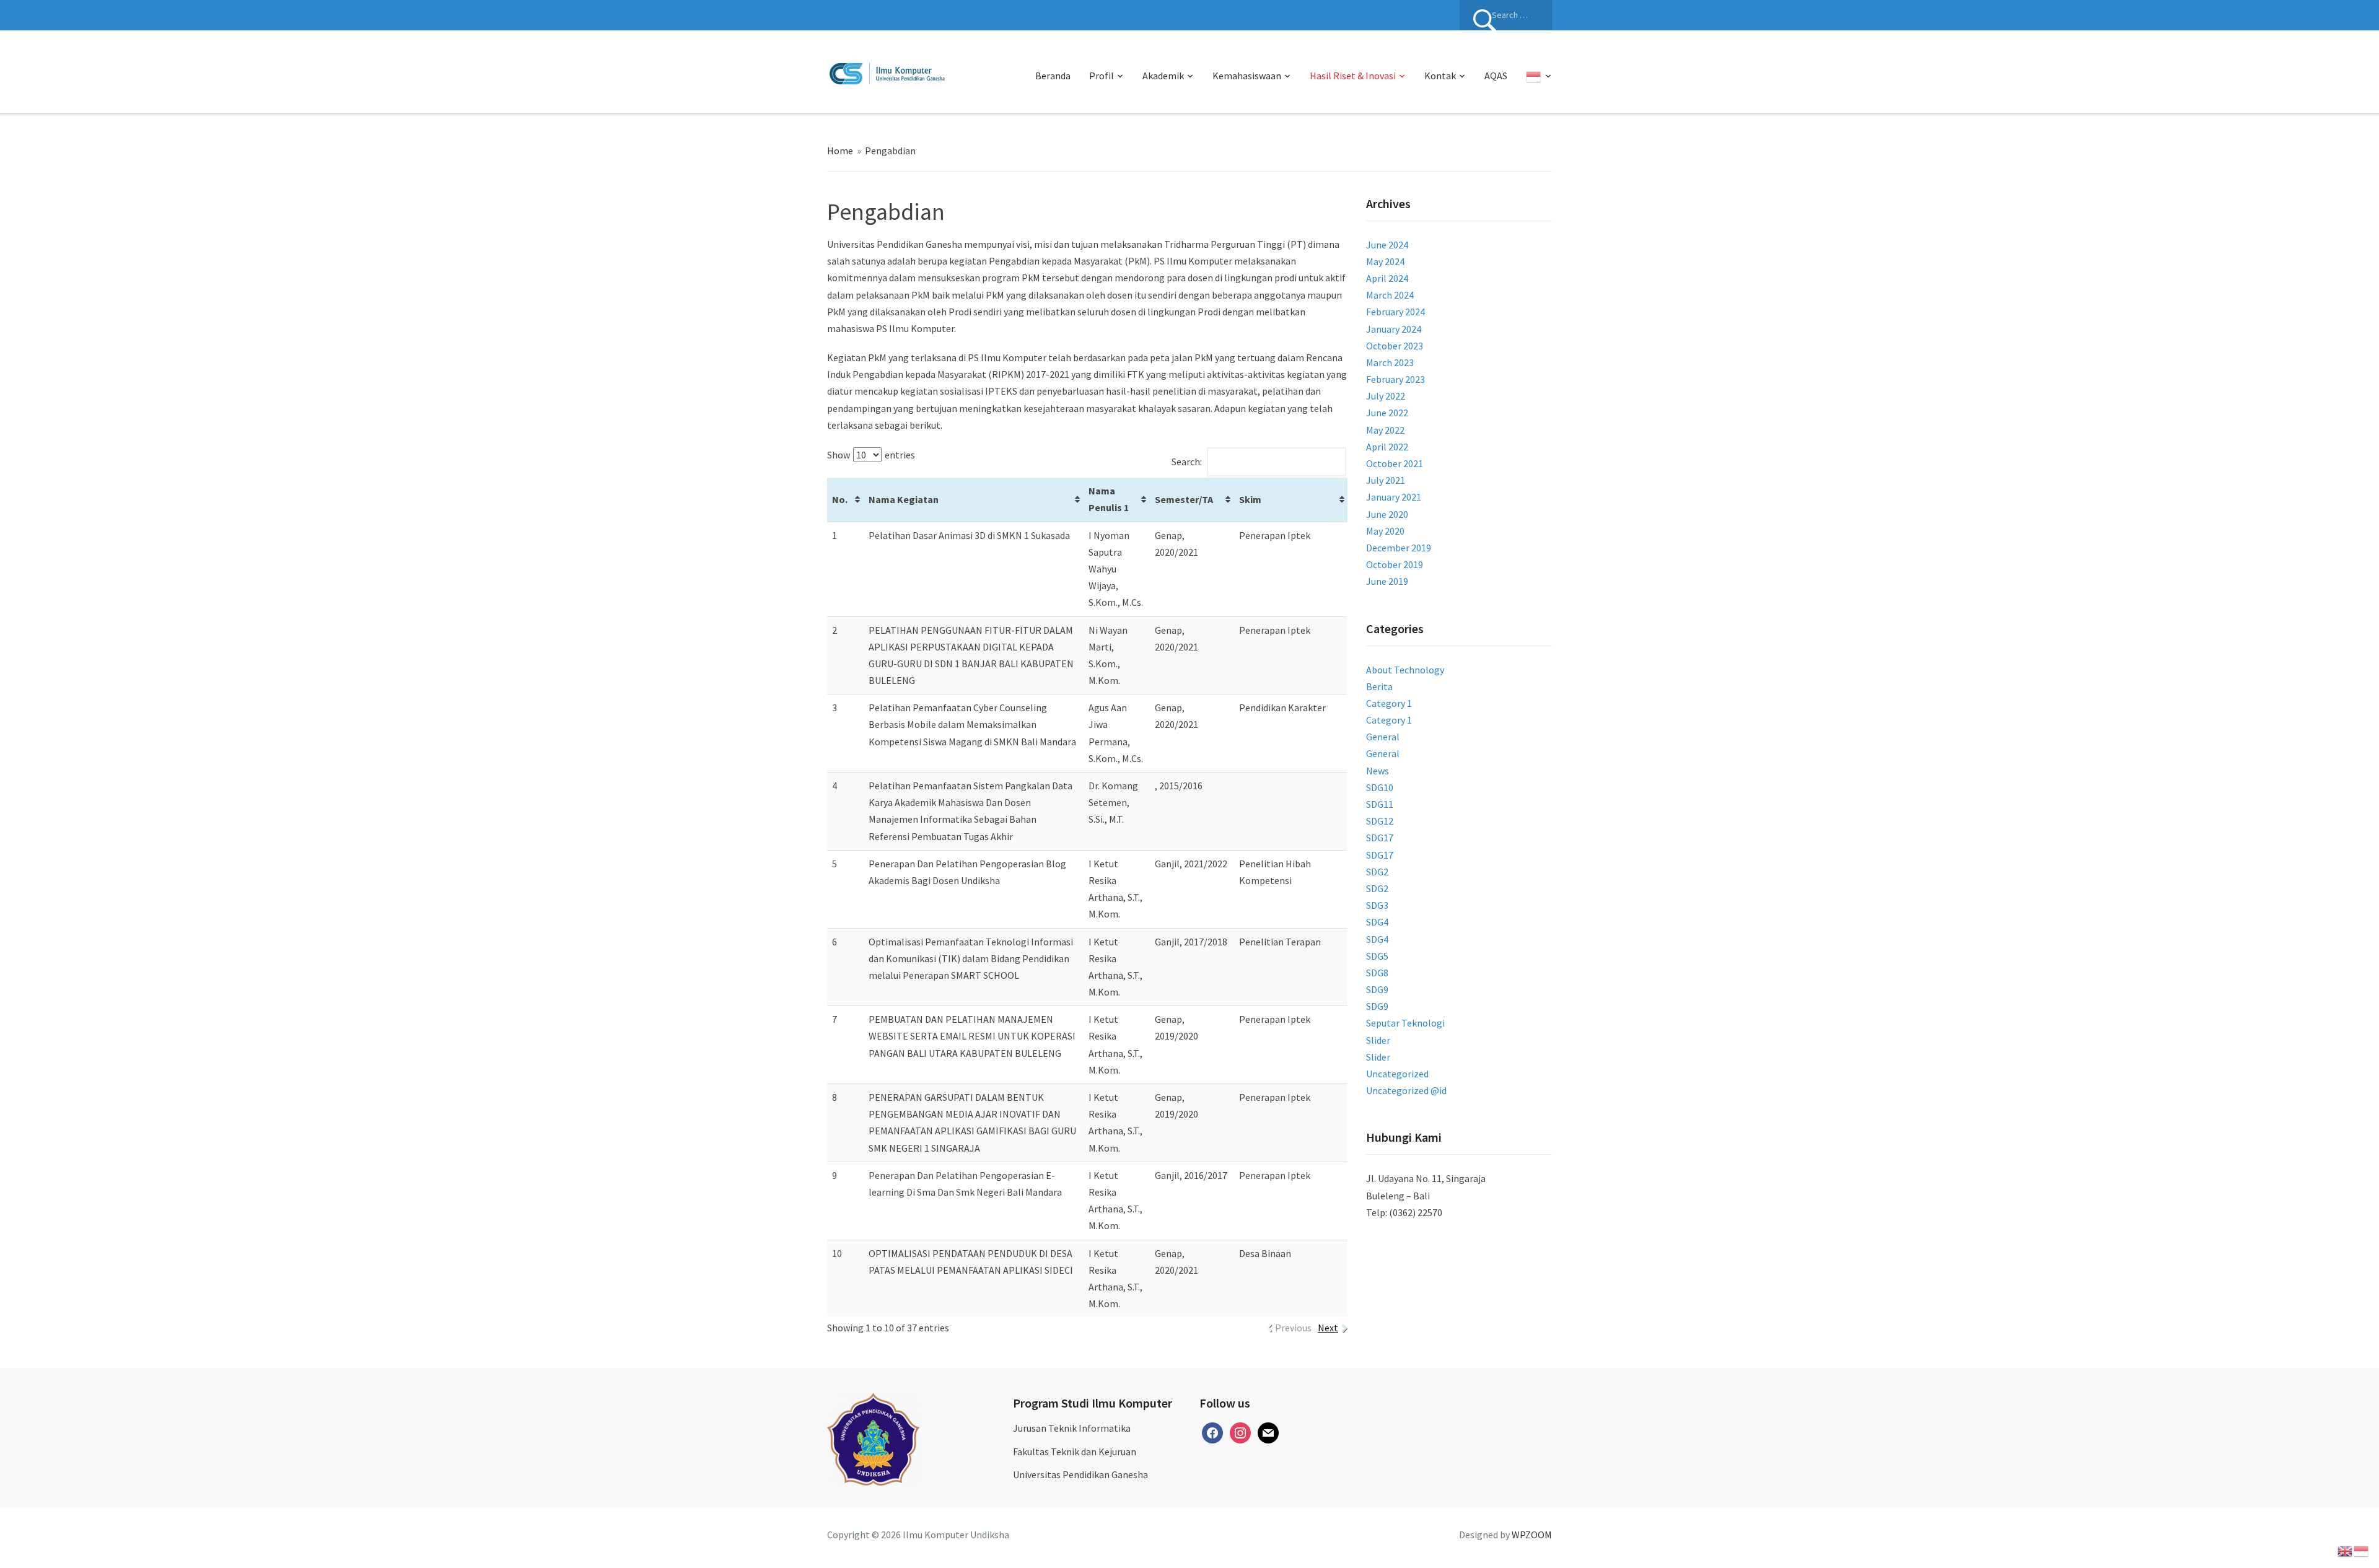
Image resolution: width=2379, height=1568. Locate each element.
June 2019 (1387, 581)
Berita (1379, 686)
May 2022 (1385, 430)
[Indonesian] (1539, 76)
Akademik (1163, 76)
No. (840, 499)
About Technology (1405, 670)
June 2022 (1387, 413)
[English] (2346, 1550)
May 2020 (1385, 531)
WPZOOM (1532, 1535)
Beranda (1053, 76)
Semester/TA (1184, 499)
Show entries (871, 455)
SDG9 (1377, 989)
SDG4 (1377, 922)
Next (1328, 1328)
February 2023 (1395, 379)
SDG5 (1377, 956)
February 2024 (1395, 312)
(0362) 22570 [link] (1416, 1212)
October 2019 (1395, 564)
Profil (1102, 76)
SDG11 (1380, 804)
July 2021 (1386, 480)
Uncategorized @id (1406, 1090)
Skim (1250, 499)
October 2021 (1395, 463)
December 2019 (1399, 548)
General (1383, 737)
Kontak (1440, 76)
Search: (1187, 462)
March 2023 (1390, 362)
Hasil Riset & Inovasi (1353, 76)
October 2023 (1395, 346)
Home (840, 151)
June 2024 (1387, 245)
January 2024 (1394, 329)
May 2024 (1385, 261)
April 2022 (1387, 447)
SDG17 (1380, 838)
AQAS (1496, 76)
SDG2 (1377, 872)
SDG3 (1377, 905)
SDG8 (1377, 973)
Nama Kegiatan (904, 499)
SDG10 (1380, 787)
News (1378, 771)
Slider (1378, 1040)
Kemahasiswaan (1247, 76)
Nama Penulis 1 (1109, 499)
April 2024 (1387, 278)
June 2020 (1387, 514)
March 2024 (1390, 295)
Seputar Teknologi (1405, 1023)
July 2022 (1386, 396)
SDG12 (1380, 821)
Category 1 (1389, 703)
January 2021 (1394, 497)
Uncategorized (1397, 1074)
